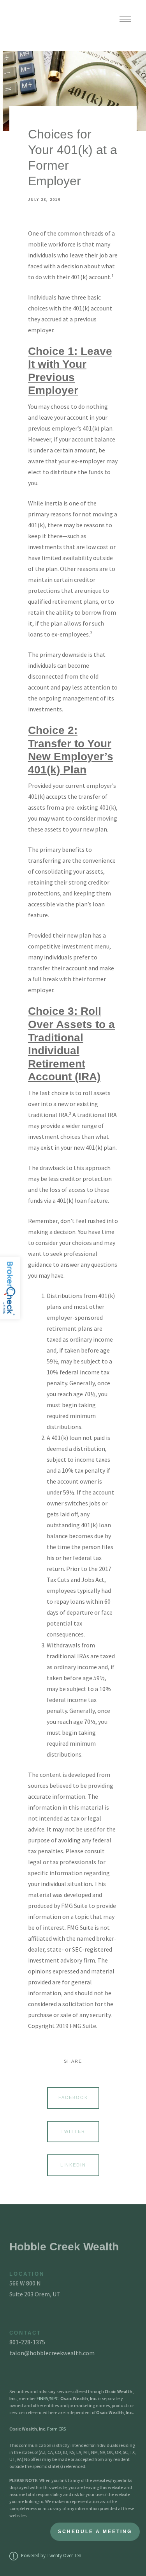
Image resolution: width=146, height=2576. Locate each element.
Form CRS (56, 2429)
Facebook (73, 2097)
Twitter (73, 2131)
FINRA (42, 2398)
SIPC (54, 2398)
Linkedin (73, 2165)
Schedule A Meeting (95, 2532)
